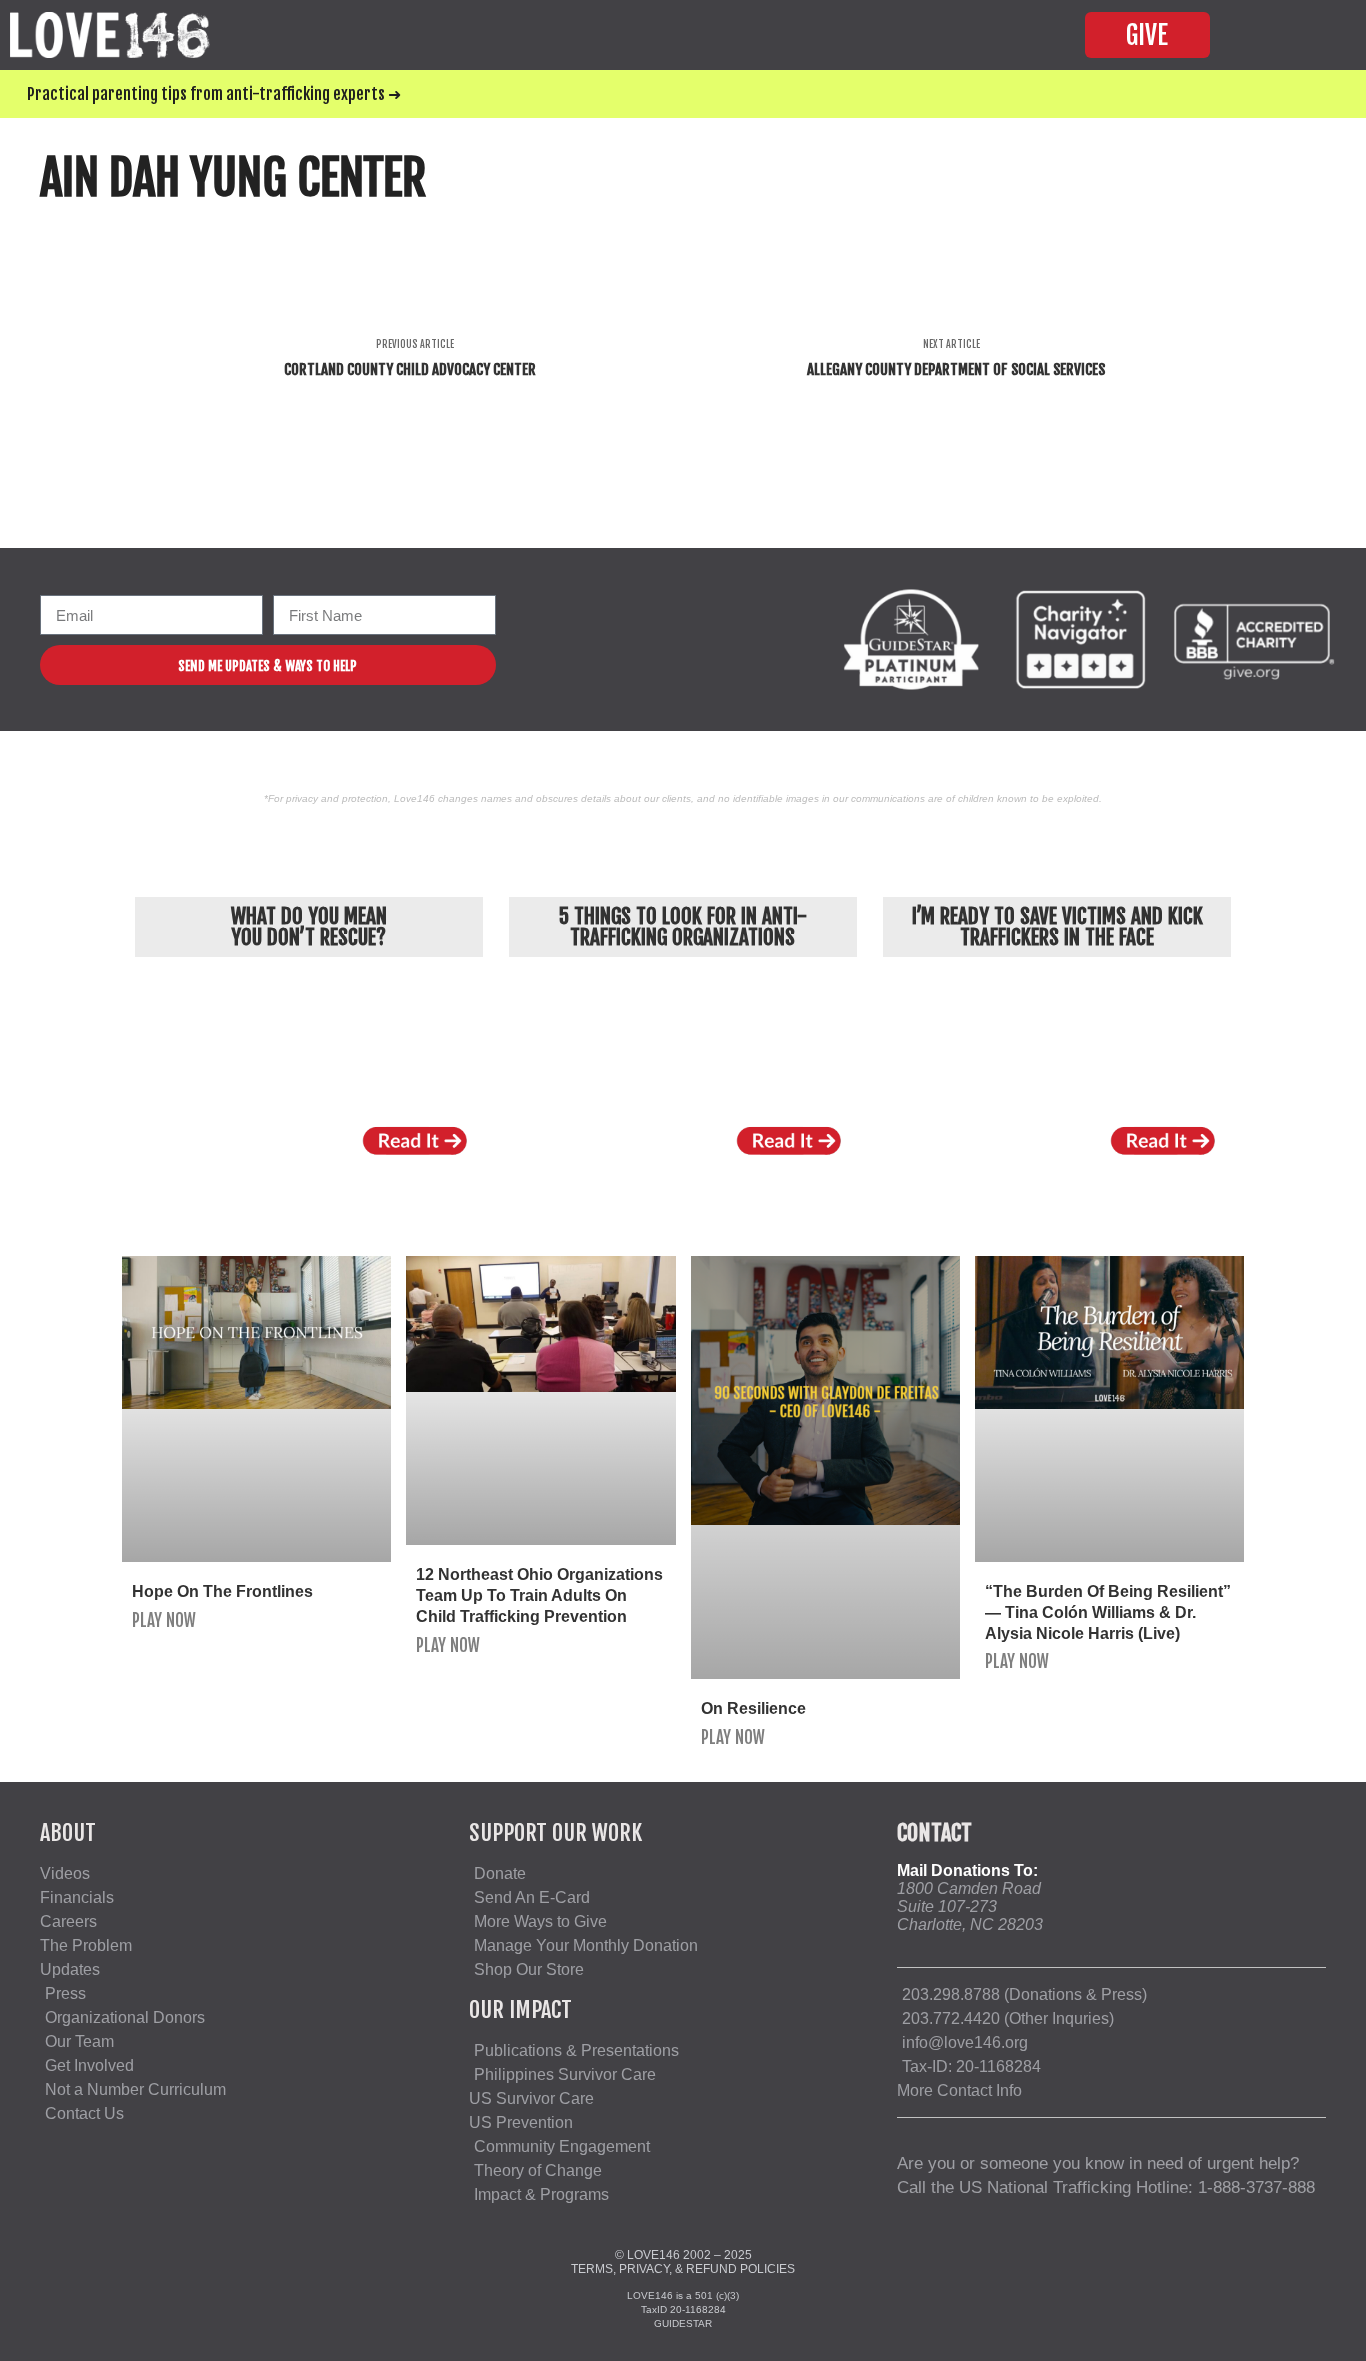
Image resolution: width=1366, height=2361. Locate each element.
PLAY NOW (164, 1620)
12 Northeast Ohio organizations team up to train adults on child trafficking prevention (539, 1595)
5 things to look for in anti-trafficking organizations (683, 926)
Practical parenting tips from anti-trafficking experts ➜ (214, 94)
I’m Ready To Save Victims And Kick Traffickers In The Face (1057, 926)
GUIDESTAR (683, 2323)
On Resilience (753, 1708)
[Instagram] (597, 639)
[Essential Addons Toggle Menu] (1310, 35)
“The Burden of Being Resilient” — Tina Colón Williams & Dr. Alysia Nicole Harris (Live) (1108, 1612)
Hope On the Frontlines (222, 1591)
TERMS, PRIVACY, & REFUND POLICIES (683, 2269)
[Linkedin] (679, 639)
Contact (934, 1832)
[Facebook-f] (556, 639)
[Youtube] (638, 639)
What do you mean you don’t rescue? (309, 926)
